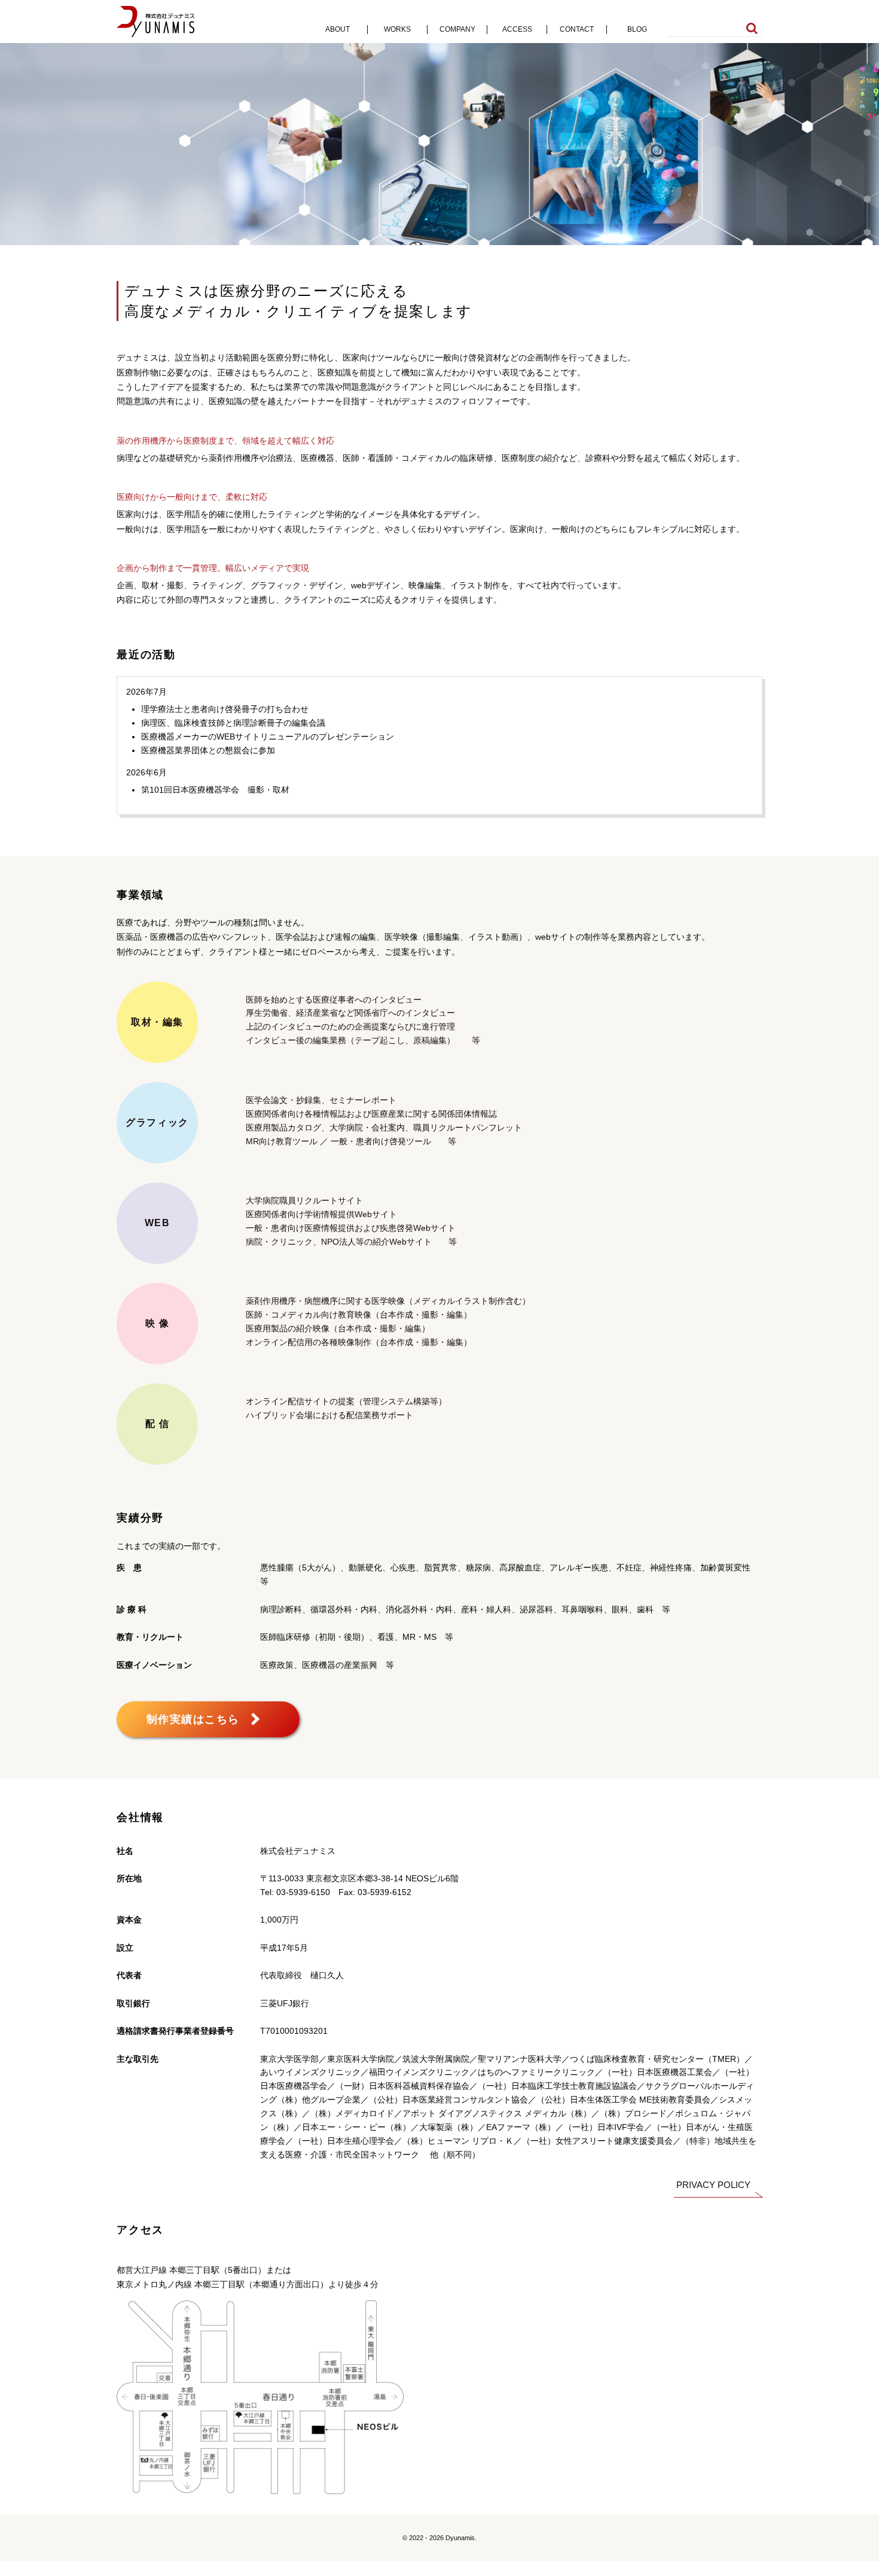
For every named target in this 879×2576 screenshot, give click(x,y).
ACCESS (517, 29)
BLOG (637, 29)
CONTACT (577, 29)
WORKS (397, 29)
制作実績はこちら (193, 1719)
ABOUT (338, 29)
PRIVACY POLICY (713, 2185)
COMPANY (457, 29)
